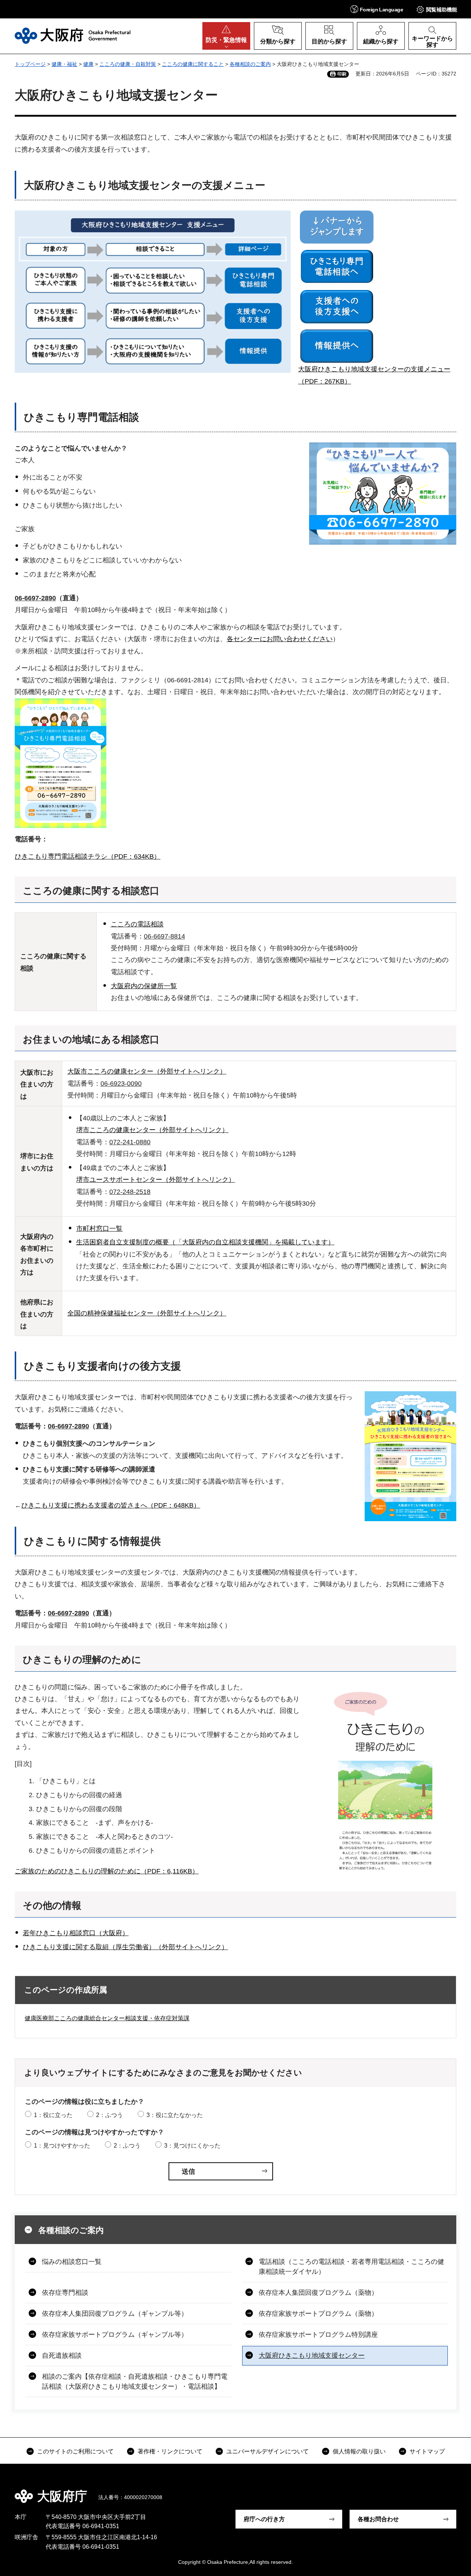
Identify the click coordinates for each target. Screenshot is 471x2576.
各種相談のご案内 (250, 64)
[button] (377, 9)
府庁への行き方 (264, 2519)
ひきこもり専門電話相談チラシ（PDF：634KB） (88, 856)
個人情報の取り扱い (359, 2451)
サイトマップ (427, 2451)
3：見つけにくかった (192, 2146)
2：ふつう (109, 2115)
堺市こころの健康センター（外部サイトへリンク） (152, 1130)
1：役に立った (53, 2115)
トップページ (30, 64)
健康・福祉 (64, 64)
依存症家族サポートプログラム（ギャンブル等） (115, 2335)
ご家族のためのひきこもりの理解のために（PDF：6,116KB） (107, 1871)
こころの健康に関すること (193, 64)
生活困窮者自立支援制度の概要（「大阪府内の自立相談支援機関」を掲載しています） (205, 1242)
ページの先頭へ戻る (449, 2491)
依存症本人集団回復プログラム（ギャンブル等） (115, 2314)
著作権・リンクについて (170, 2451)
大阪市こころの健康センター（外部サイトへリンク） (147, 1071)
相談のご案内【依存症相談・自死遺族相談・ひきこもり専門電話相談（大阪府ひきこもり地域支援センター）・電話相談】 (135, 2381)
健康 (88, 64)
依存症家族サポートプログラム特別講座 (318, 2335)
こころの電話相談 (137, 924)
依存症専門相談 (65, 2293)
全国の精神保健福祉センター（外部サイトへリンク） (147, 1313)
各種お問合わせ (378, 2519)
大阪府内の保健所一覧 (144, 986)
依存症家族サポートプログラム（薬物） (318, 2314)
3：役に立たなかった (175, 2115)
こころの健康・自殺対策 (128, 64)
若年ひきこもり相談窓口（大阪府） (76, 1933)
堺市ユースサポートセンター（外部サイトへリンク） (156, 1180)
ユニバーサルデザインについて (268, 2451)
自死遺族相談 (62, 2356)
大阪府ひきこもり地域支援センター (312, 2356)
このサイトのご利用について (75, 2451)
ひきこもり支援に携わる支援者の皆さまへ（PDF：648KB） (111, 1505)
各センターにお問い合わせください (280, 639)
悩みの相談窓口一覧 (72, 2262)
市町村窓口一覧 (99, 1229)
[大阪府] (73, 36)
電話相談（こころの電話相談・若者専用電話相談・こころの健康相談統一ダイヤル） (351, 2267)
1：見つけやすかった (62, 2146)
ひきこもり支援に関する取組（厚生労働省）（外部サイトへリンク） (125, 1947)
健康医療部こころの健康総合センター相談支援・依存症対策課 (107, 2018)
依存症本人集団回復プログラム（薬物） (318, 2293)
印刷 (342, 74)
